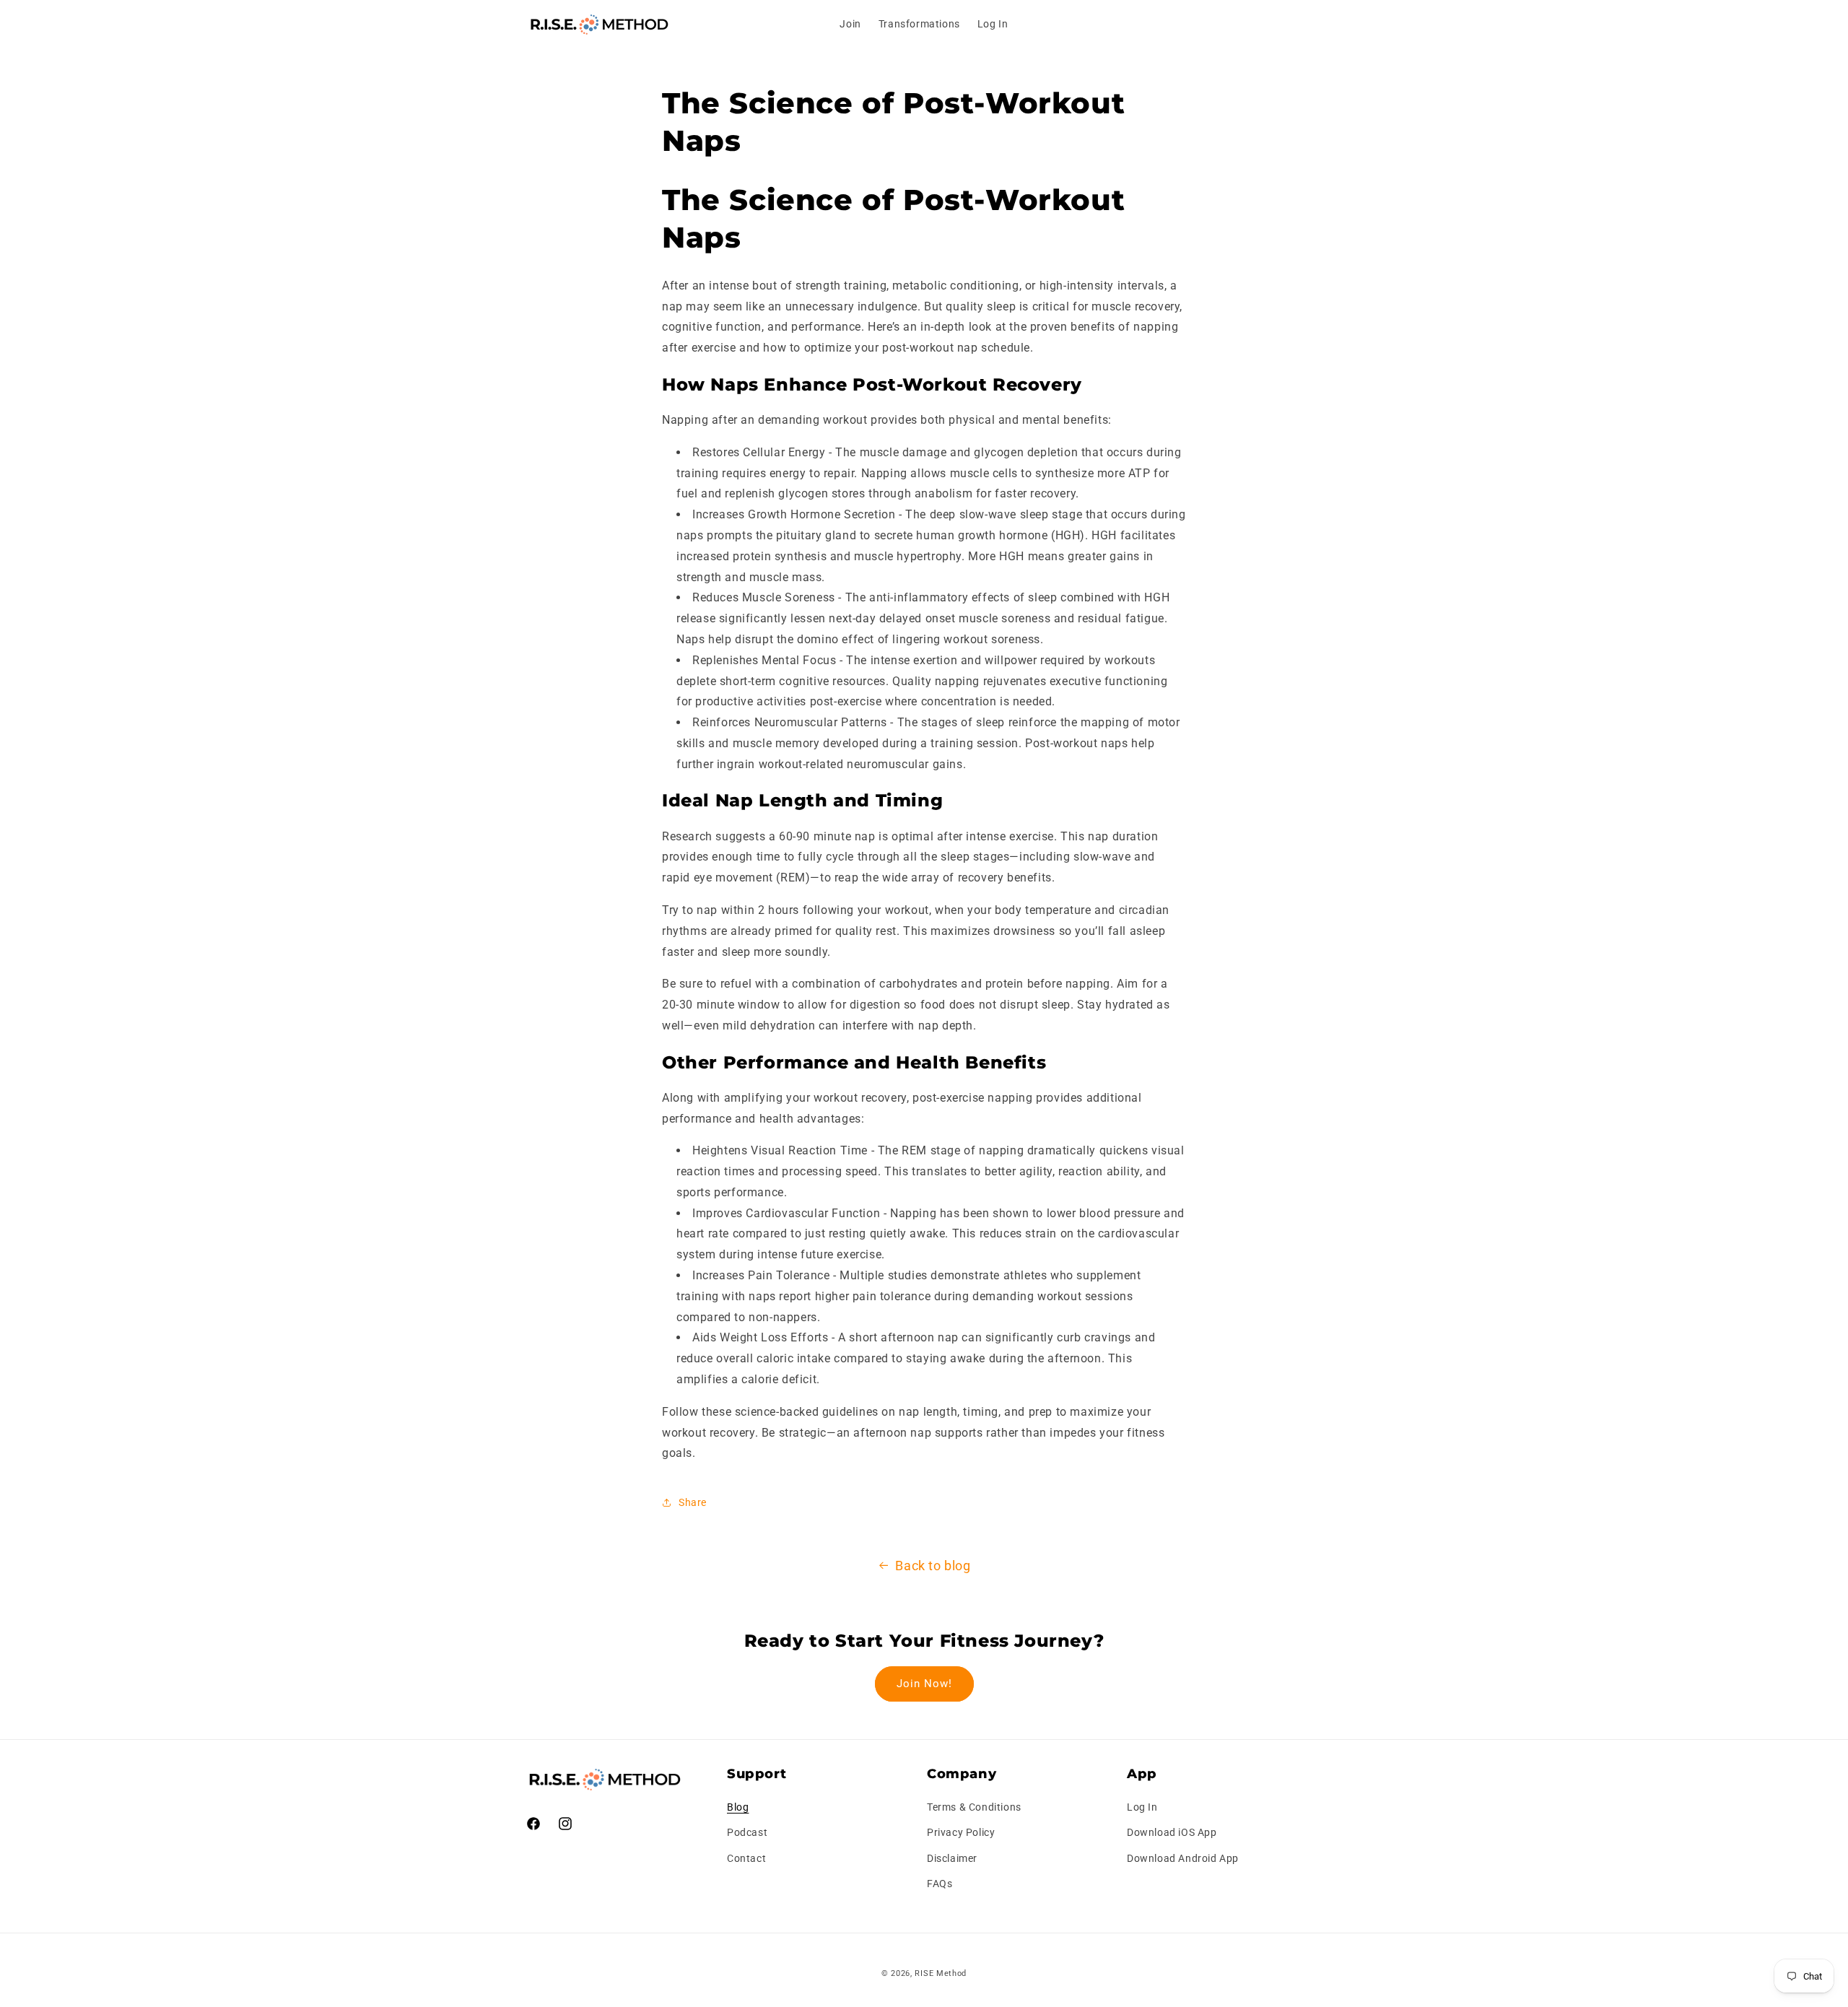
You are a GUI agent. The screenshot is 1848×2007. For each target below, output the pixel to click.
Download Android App (1183, 1858)
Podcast (747, 1833)
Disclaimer (952, 1858)
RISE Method (941, 1973)
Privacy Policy (961, 1833)
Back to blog (933, 1566)
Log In (1142, 1808)
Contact (746, 1858)
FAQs (940, 1884)
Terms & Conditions (974, 1808)
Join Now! (924, 1684)
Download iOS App (1172, 1833)
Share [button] (693, 1502)
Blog (738, 1808)
